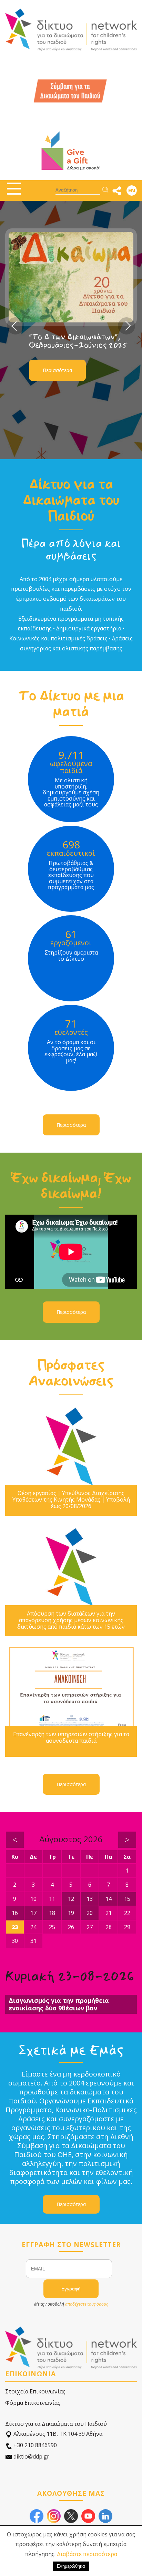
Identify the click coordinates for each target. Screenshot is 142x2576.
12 (71, 1899)
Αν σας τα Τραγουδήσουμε (75, 371)
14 (109, 1899)
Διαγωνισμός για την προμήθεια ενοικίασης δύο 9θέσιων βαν (59, 2004)
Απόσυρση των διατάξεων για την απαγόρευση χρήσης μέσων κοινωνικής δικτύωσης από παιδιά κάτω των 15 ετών (71, 1620)
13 (90, 1899)
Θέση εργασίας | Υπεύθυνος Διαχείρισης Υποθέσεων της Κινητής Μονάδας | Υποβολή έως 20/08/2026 (71, 1500)
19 (71, 1913)
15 (127, 1899)
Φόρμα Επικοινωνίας (33, 2403)
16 (15, 1913)
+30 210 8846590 (34, 2445)
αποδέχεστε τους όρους (87, 2304)
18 (52, 1913)
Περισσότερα (57, 396)
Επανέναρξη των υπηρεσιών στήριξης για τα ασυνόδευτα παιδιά (71, 1738)
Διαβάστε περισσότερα (87, 2554)
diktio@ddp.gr (31, 2456)
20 (90, 1913)
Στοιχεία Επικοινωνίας (35, 2391)
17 (33, 1913)
